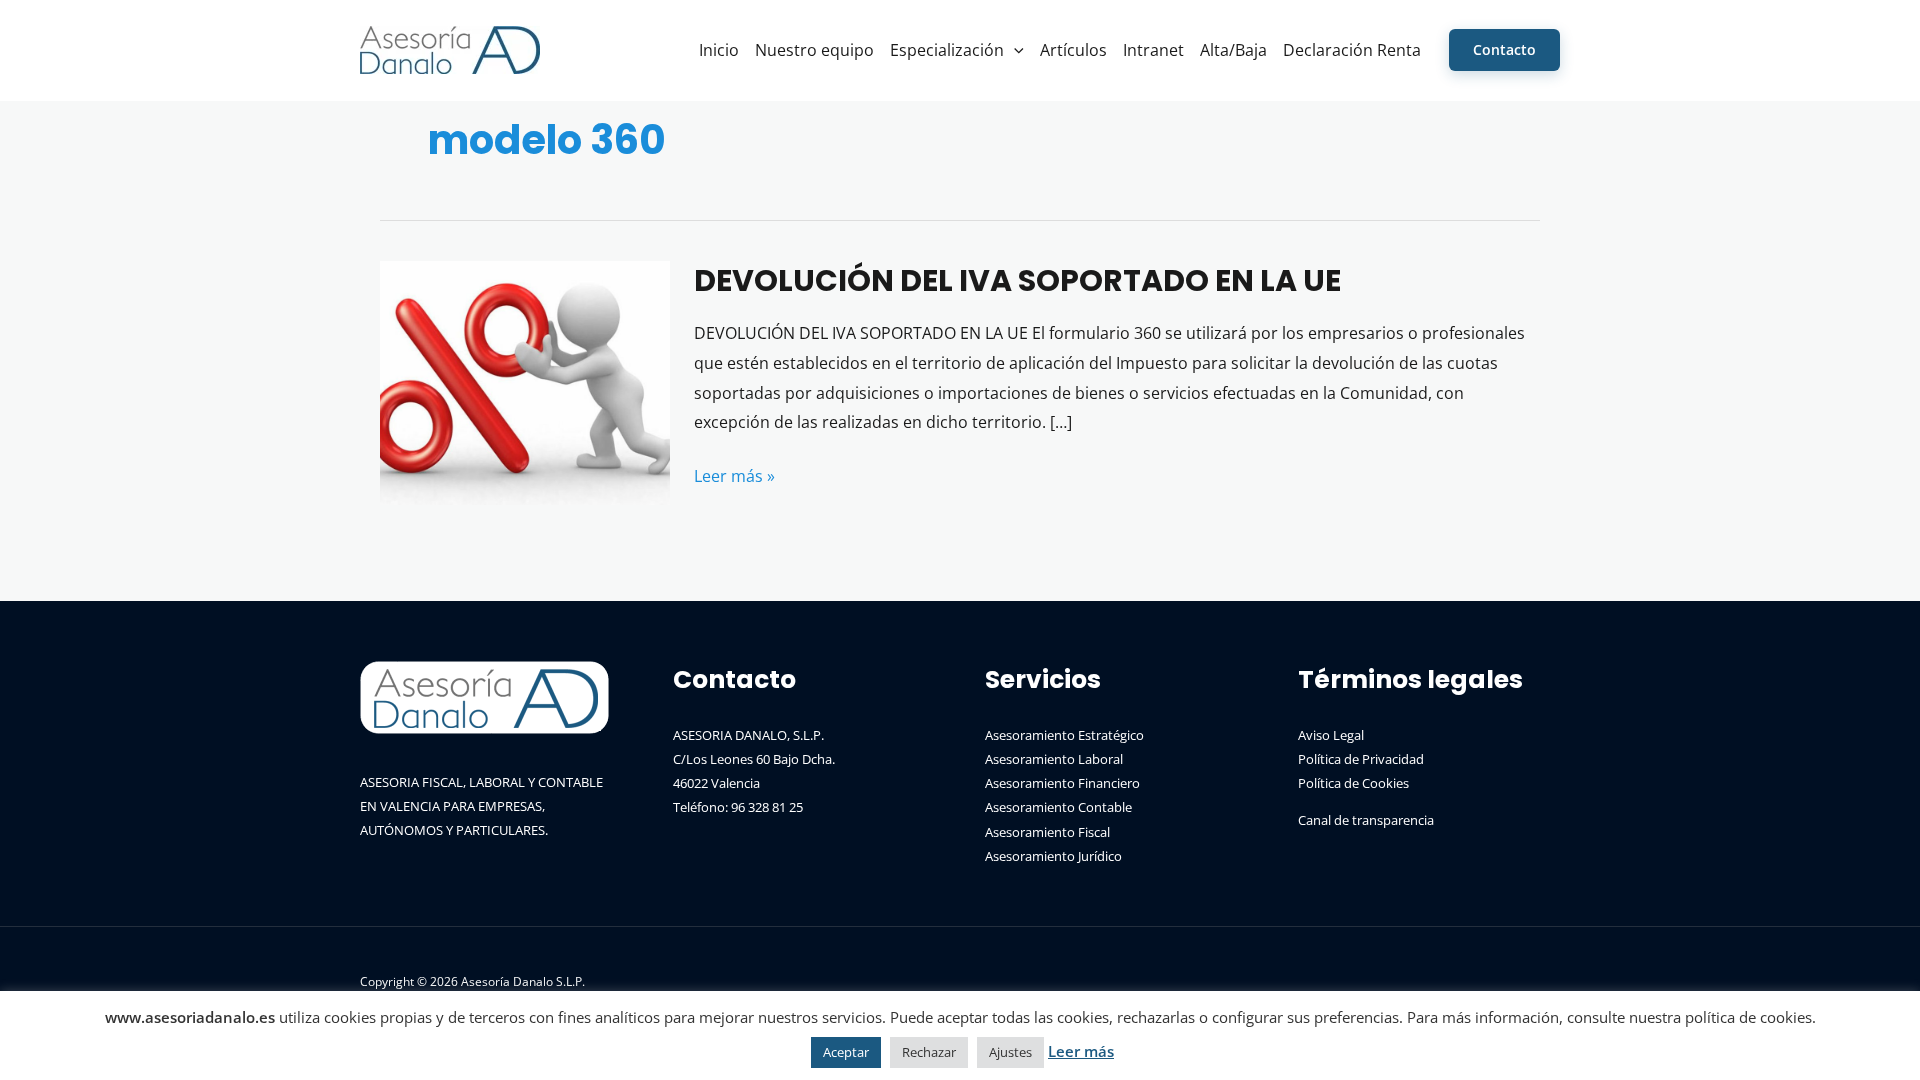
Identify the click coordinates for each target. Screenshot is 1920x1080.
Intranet (1153, 50)
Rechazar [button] (929, 1052)
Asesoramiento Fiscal (1047, 832)
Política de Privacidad (1361, 759)
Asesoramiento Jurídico (1053, 856)
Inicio (719, 50)
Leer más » (734, 478)
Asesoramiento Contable (1058, 807)
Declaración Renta (1352, 50)
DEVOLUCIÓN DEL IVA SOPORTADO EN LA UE (1017, 280)
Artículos (1073, 50)
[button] (1014, 50)
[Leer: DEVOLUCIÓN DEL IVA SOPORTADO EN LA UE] (525, 381)
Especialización (947, 50)
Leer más (1081, 1051)
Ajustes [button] (1010, 1052)
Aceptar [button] (846, 1052)
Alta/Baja (1233, 50)
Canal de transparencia (1366, 820)
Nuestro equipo (814, 50)
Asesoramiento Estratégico (1064, 735)
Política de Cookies (1353, 783)
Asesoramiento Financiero (1062, 783)
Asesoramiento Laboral (1054, 759)
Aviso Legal (1331, 735)
